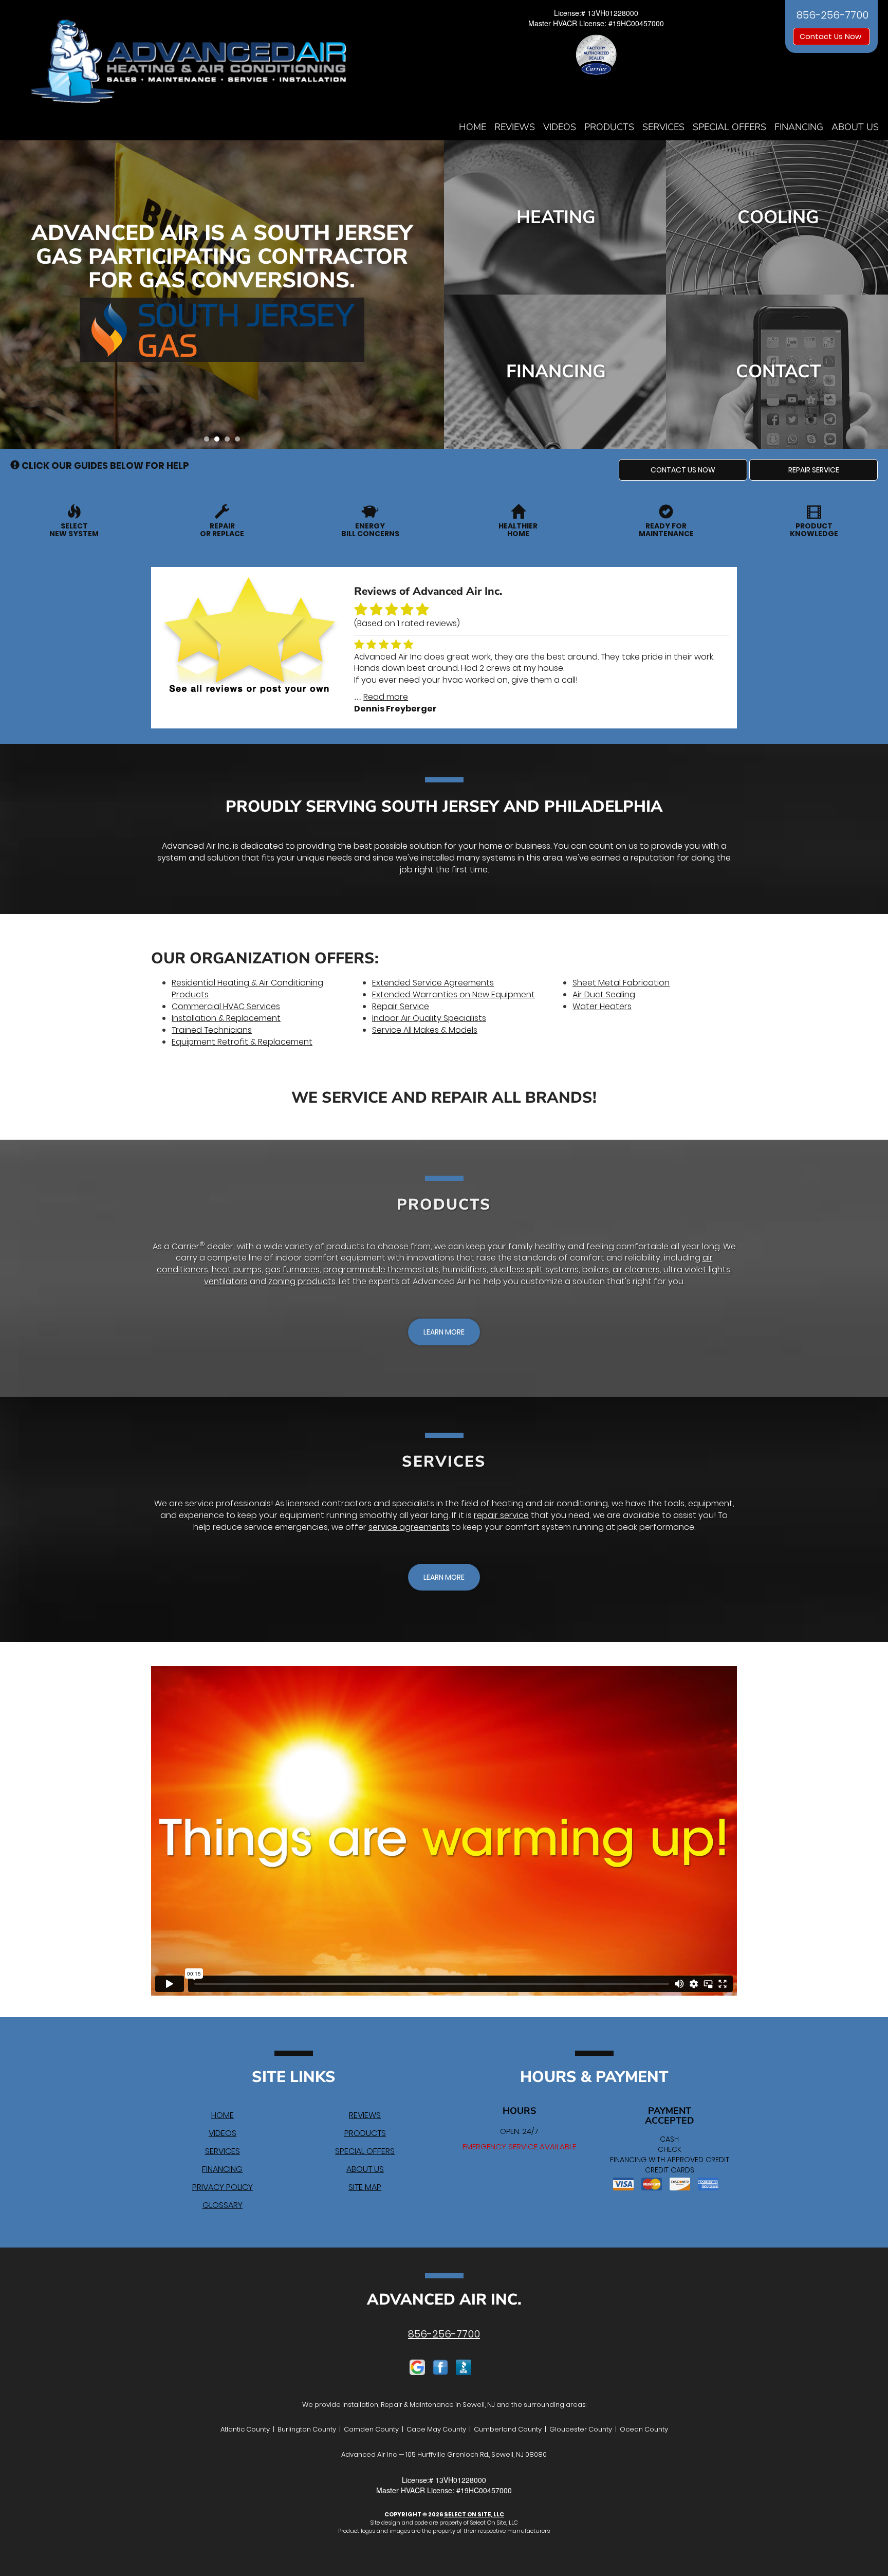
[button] (683, 470)
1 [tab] (209, 442)
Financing (799, 127)
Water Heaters (602, 1006)
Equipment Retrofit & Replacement (242, 1042)
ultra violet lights (697, 1269)
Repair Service (401, 1006)
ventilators (226, 1281)
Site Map (365, 2187)
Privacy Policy (223, 2187)
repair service (501, 1515)
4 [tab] (240, 442)
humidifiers (465, 1269)
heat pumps (237, 1269)
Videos (560, 127)
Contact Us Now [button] (831, 36)
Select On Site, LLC (474, 2514)
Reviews (515, 127)
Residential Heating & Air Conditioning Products (247, 989)
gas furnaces (292, 1269)
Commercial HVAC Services (226, 1006)
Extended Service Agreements (433, 983)
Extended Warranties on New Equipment (454, 994)
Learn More (218, 331)
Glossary (223, 2205)
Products (609, 127)
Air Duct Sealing (604, 994)
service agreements (409, 1527)
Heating (556, 217)
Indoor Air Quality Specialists (429, 1018)
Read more (386, 697)
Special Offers (729, 127)
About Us (855, 127)
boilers (596, 1269)
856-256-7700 (444, 2334)
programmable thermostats (381, 1269)
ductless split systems (534, 1269)
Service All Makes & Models (425, 1030)
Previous (9, 294)
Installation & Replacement (226, 1018)
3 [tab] (230, 442)
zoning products (302, 1281)
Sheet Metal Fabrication (621, 983)
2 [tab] (219, 442)
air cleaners (636, 1269)
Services (663, 127)
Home (473, 127)
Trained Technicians (212, 1030)
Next (432, 294)
